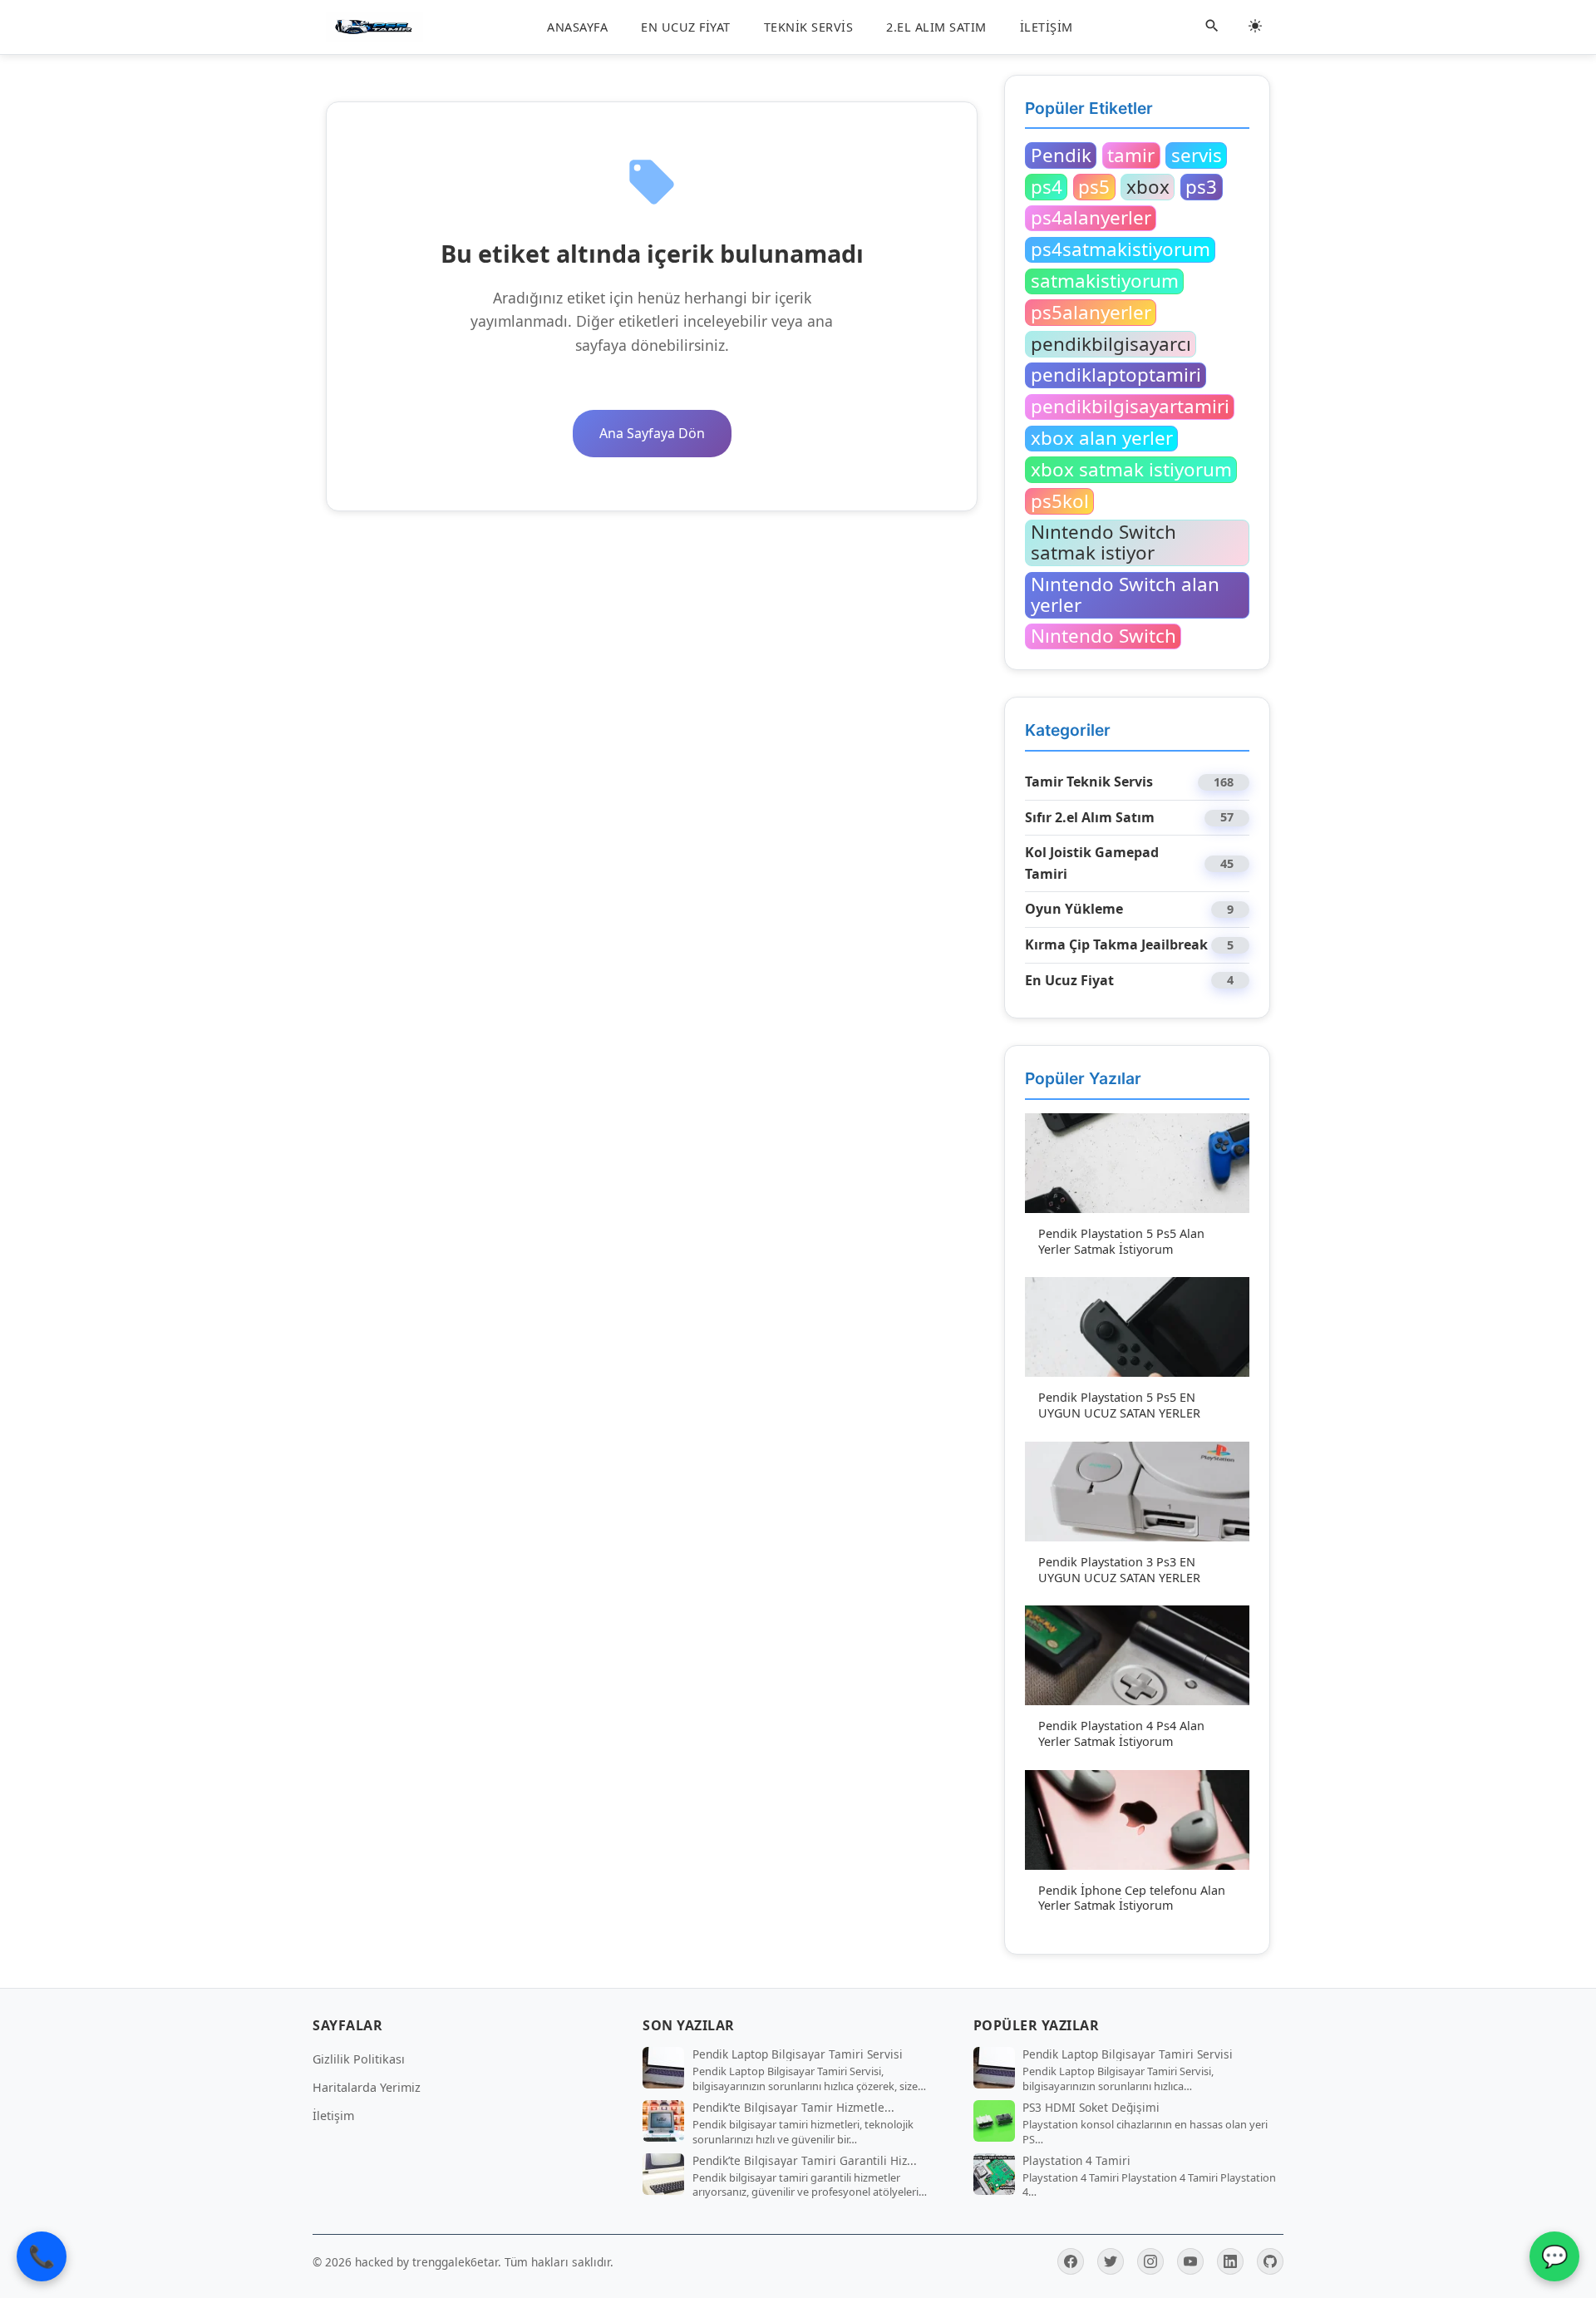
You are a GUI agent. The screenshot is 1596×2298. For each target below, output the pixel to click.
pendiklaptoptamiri (1116, 375)
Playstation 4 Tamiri (1076, 2161)
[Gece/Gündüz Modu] (1255, 27)
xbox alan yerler (1102, 438)
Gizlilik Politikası (359, 2059)
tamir (1131, 155)
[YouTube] (1190, 2261)
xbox (1148, 186)
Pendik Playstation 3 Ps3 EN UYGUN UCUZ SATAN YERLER (1119, 1570)
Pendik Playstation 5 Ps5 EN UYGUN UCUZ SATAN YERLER (1119, 1405)
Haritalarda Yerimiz (367, 2087)
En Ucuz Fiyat (686, 27)
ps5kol (1060, 501)
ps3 (1201, 186)
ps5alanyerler (1091, 312)
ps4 (1047, 186)
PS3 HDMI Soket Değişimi (1091, 2108)
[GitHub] (1270, 2261)
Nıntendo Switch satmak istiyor (1103, 542)
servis (1197, 155)
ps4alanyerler (1091, 218)
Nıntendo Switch (1103, 636)
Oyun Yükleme (1074, 909)
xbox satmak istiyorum (1131, 469)
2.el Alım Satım (936, 27)
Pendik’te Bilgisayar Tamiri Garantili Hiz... (805, 2161)
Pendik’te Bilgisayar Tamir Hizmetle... (793, 2108)
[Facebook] (1071, 2261)
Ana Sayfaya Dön (652, 433)
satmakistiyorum (1105, 281)
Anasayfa (577, 27)
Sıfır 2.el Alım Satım (1090, 817)
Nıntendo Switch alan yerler (1125, 595)
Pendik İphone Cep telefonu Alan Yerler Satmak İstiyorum (1132, 1898)
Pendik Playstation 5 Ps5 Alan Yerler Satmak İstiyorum (1121, 1241)
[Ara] (1212, 27)
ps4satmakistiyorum (1121, 249)
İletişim (1047, 27)
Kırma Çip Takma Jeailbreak (1116, 944)
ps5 (1094, 186)
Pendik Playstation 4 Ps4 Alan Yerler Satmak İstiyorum (1121, 1733)
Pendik (1061, 155)
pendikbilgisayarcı (1111, 343)
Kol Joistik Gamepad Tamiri (1092, 863)
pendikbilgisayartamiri (1130, 407)
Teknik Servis (809, 27)
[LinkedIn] (1230, 2261)
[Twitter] (1111, 2261)
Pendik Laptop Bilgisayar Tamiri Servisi (798, 2054)
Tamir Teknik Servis (1089, 782)
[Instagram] (1150, 2261)
